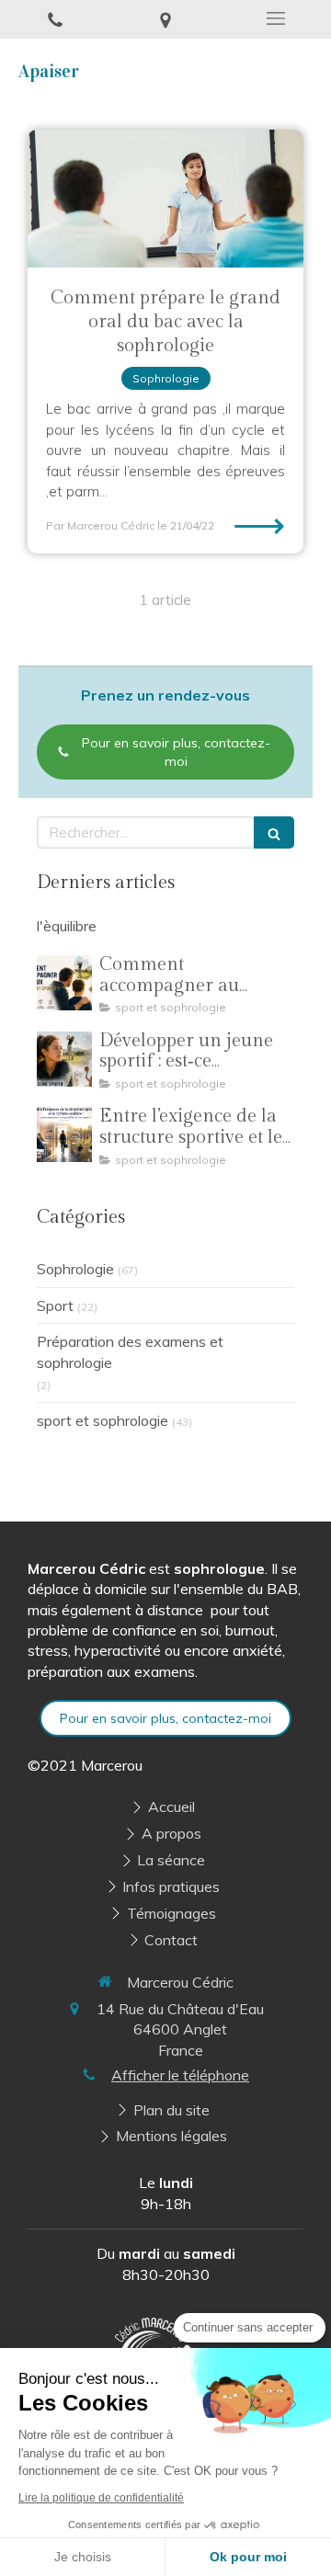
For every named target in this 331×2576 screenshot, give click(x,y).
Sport (55, 1305)
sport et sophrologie (103, 1420)
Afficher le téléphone (180, 2075)
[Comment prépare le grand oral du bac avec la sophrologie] (165, 199)
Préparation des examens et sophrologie (130, 1352)
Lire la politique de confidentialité (101, 2498)
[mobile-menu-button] (276, 18)
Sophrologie (75, 1269)
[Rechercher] (274, 832)
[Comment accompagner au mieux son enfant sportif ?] (64, 983)
